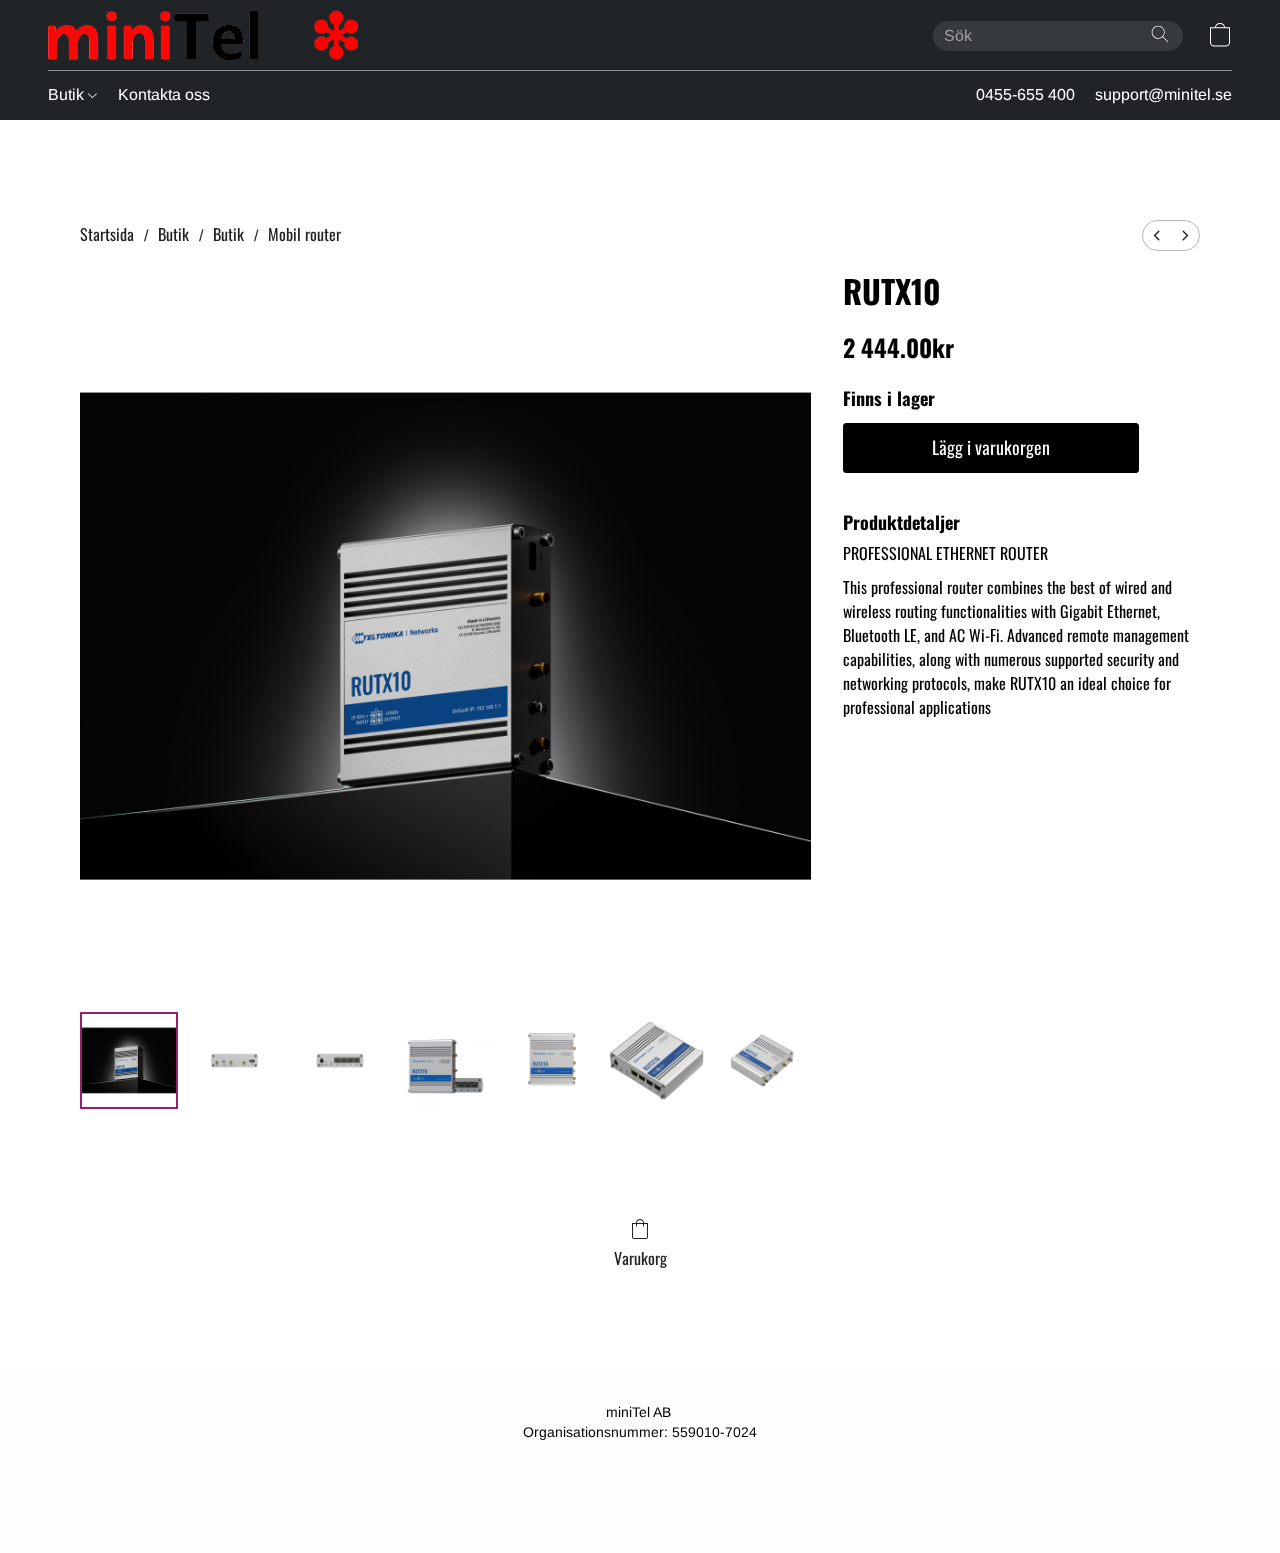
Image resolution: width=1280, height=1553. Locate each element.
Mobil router (304, 234)
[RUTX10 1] (235, 1061)
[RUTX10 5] (657, 1061)
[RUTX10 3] (446, 1061)
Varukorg (640, 1258)
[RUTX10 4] (551, 1061)
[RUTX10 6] (762, 1061)
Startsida (107, 234)
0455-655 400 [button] (1025, 94)
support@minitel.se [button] (1163, 94)
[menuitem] (1157, 235)
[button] (203, 35)
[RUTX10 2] (340, 1061)
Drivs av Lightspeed (640, 1499)
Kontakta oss (164, 94)
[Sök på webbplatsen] (1160, 34)
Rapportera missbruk (640, 1467)
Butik (68, 94)
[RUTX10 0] (129, 1061)
